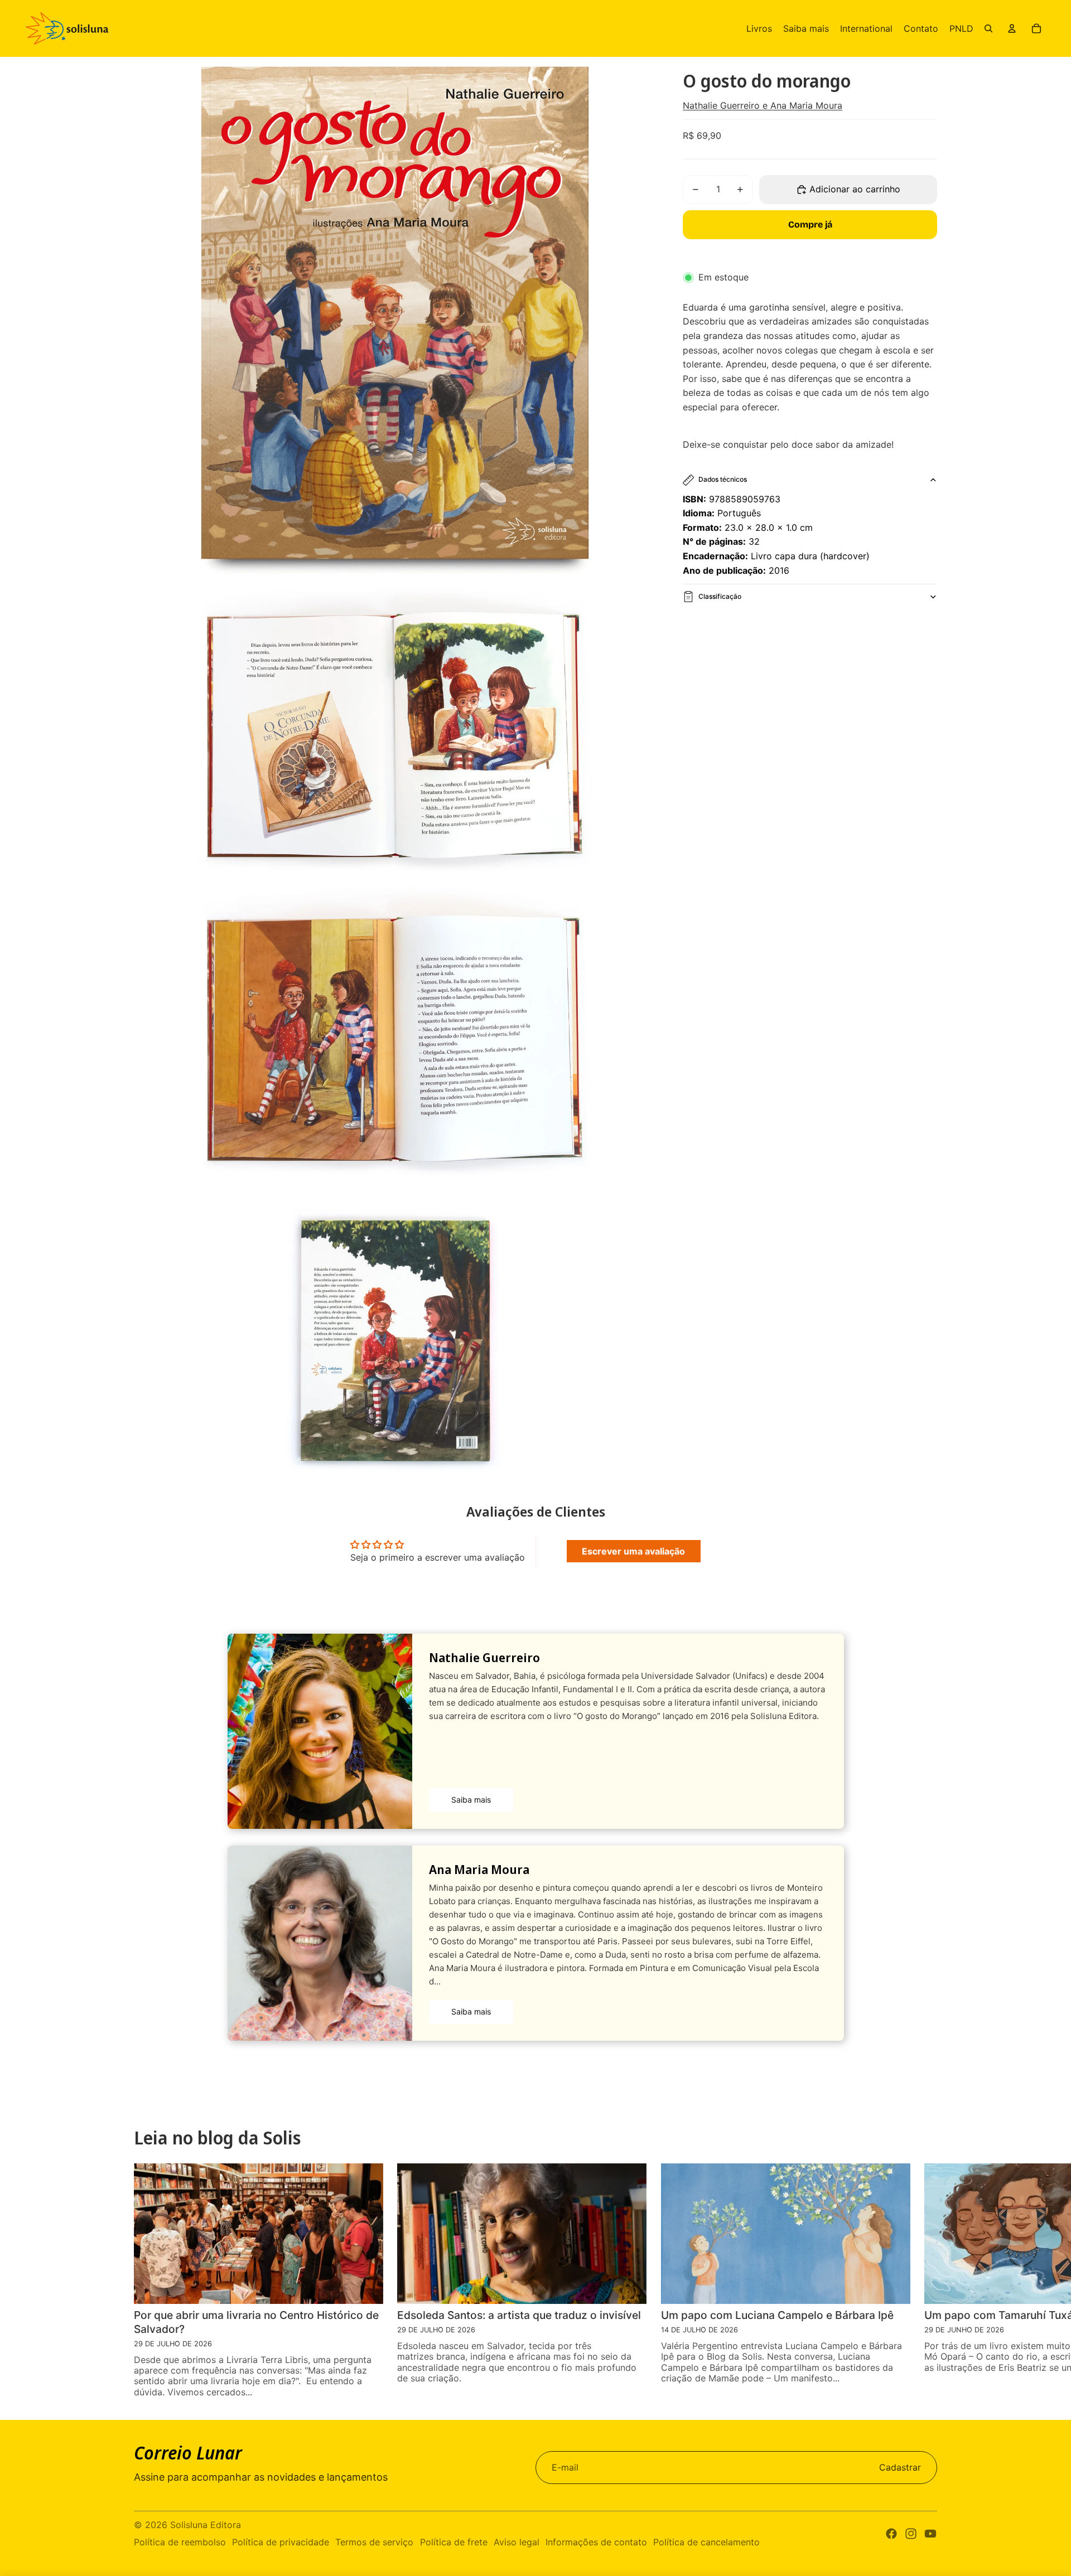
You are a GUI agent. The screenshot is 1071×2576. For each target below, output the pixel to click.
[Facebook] (891, 2534)
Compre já (810, 224)
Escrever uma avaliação (633, 1551)
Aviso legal (517, 2542)
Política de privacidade (281, 2542)
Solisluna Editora (206, 2525)
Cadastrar (900, 2467)
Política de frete (454, 2542)
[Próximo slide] (1047, 2280)
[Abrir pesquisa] (988, 28)
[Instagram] (911, 2534)
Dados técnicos (723, 479)
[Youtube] (930, 2534)
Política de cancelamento (706, 2542)
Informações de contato (596, 2542)
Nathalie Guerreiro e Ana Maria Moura (763, 105)
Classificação (720, 596)
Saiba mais (471, 1800)
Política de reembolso (180, 2542)
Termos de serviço (374, 2542)
